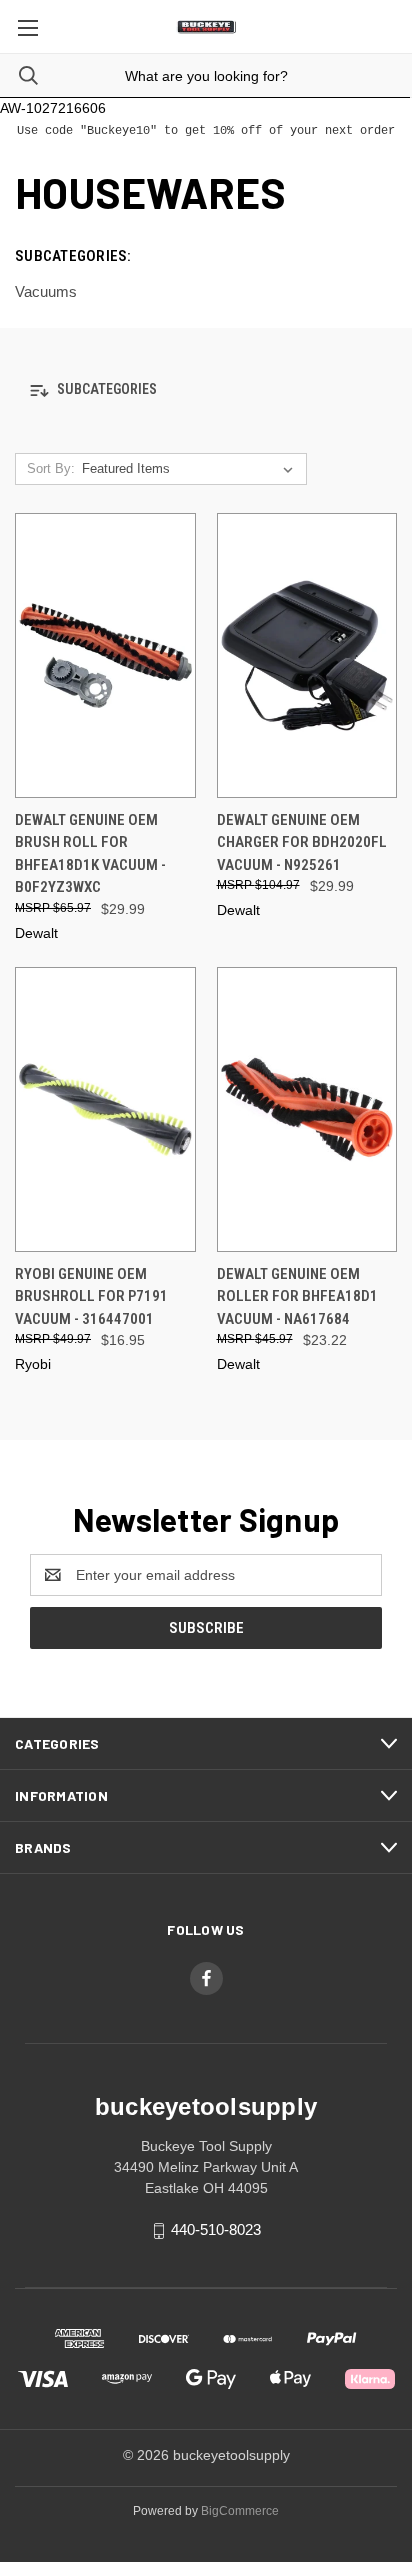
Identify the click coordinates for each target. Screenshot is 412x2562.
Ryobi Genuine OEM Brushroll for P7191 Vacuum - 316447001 (91, 1296)
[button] (206, 390)
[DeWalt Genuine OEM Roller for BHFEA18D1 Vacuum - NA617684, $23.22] (307, 1109)
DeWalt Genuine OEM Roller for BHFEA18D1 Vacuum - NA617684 (297, 1296)
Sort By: (51, 468)
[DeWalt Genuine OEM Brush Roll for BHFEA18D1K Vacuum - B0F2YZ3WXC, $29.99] (105, 655)
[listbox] (191, 469)
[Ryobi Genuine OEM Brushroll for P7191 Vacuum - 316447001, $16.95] (105, 1109)
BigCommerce (240, 2511)
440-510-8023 (216, 2229)
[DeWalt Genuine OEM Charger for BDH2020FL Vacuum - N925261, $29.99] (307, 655)
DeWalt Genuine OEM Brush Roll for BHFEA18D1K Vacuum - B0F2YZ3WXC (90, 854)
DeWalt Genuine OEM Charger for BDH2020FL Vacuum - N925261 (302, 842)
